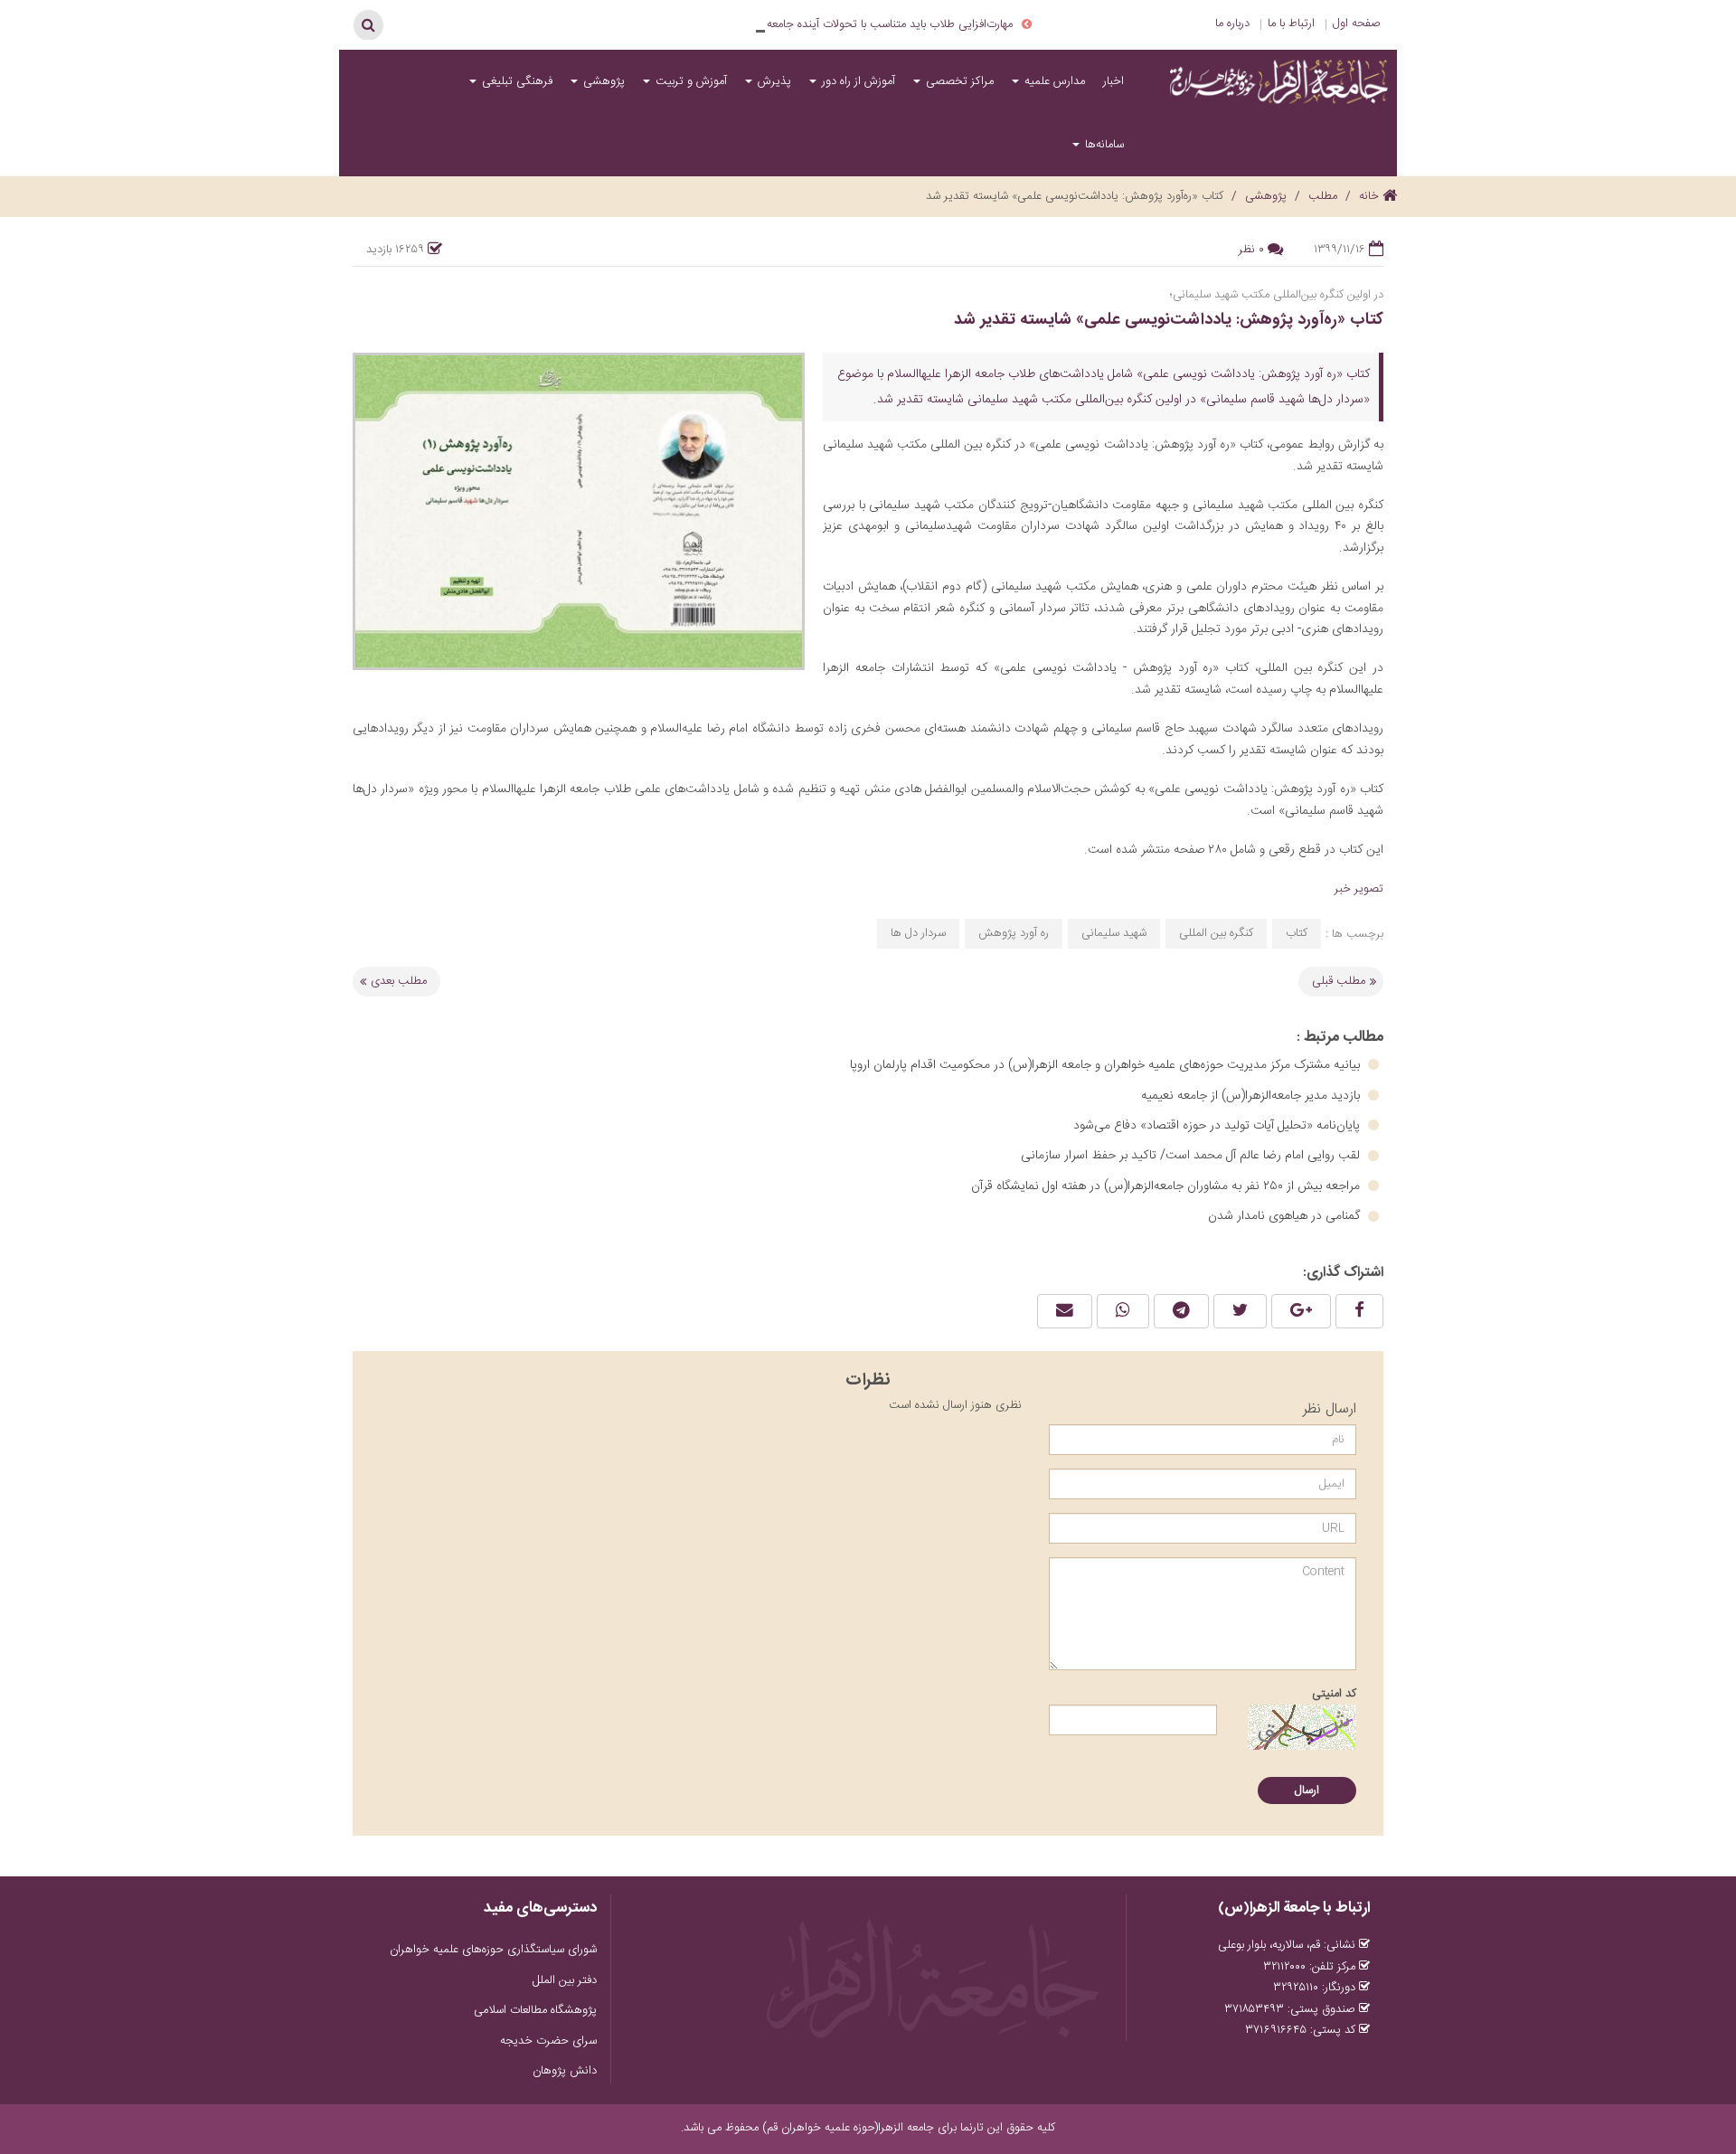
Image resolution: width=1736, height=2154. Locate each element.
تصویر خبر (1359, 889)
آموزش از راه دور (857, 81)
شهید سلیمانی (1114, 933)
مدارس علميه (1053, 81)
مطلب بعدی (399, 981)
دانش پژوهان (565, 2071)
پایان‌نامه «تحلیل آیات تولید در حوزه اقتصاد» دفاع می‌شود (1218, 1126)
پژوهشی (602, 81)
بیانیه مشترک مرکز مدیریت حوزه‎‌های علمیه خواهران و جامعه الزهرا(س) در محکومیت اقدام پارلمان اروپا (1107, 1065)
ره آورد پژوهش (1014, 933)
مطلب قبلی (1339, 981)
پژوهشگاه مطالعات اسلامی (535, 2010)
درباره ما (1232, 24)
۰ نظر (1251, 250)
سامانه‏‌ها (1103, 145)
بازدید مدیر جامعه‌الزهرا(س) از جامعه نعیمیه (1252, 1096)
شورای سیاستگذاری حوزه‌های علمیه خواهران (493, 1950)
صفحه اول (1357, 24)
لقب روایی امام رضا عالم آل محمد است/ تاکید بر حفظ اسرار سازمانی (1192, 1156)
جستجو (368, 24)
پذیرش (773, 81)
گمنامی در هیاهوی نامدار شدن (1286, 1216)
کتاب (1297, 933)
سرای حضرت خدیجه (548, 2041)
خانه (1371, 196)
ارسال (1307, 1790)
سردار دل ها (918, 933)
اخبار (1113, 81)
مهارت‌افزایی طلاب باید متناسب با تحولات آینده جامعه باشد (878, 24)
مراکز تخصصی (958, 81)
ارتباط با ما (1291, 24)
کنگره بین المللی (1216, 933)
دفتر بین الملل (565, 1980)
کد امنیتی (1334, 1694)
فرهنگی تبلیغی (515, 81)
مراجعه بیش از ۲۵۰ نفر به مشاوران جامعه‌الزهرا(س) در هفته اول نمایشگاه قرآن (1167, 1186)
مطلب (1323, 196)
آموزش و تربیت (689, 81)
